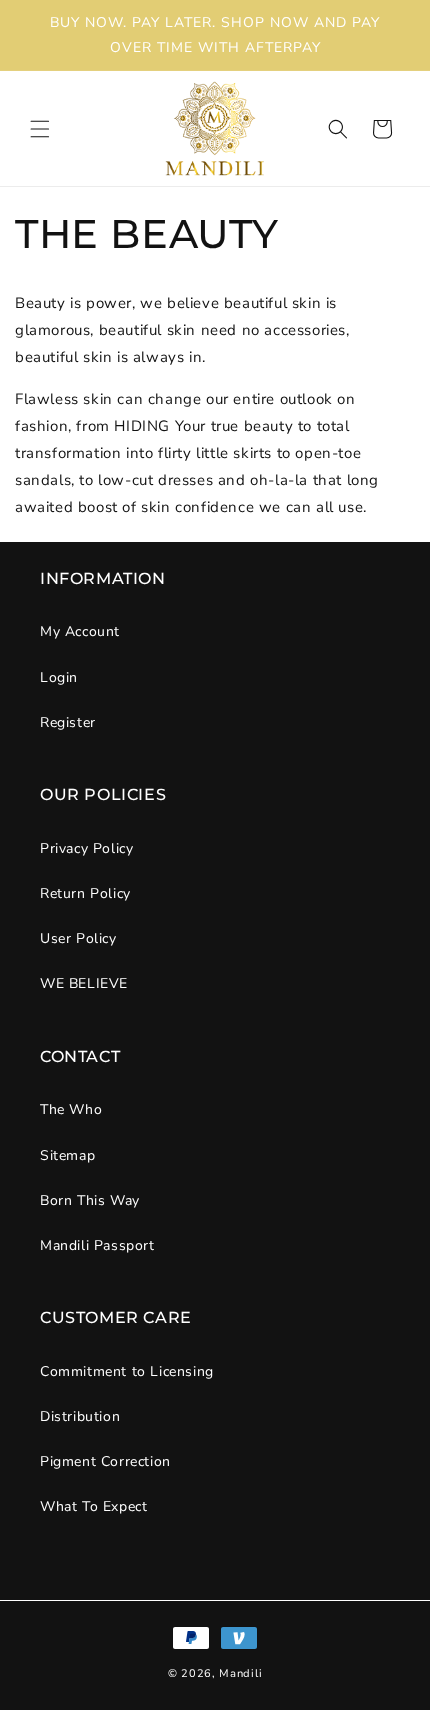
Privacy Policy (86, 848)
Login (59, 677)
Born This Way (90, 1200)
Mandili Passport (97, 1245)
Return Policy (85, 893)
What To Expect (93, 1506)
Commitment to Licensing (127, 1371)
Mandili (240, 1673)
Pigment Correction (105, 1461)
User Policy (78, 938)
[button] (40, 129)
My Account (80, 631)
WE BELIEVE (84, 983)
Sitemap (67, 1155)
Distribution (80, 1416)
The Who (71, 1109)
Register (68, 722)
